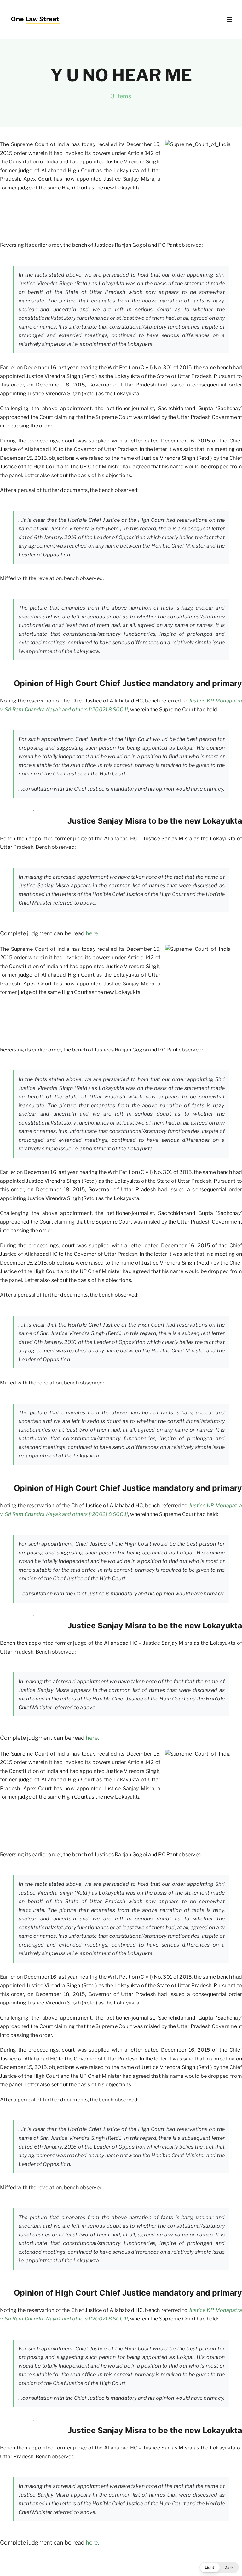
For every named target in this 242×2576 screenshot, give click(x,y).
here (92, 933)
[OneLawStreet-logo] (35, 14)
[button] (219, 2568)
